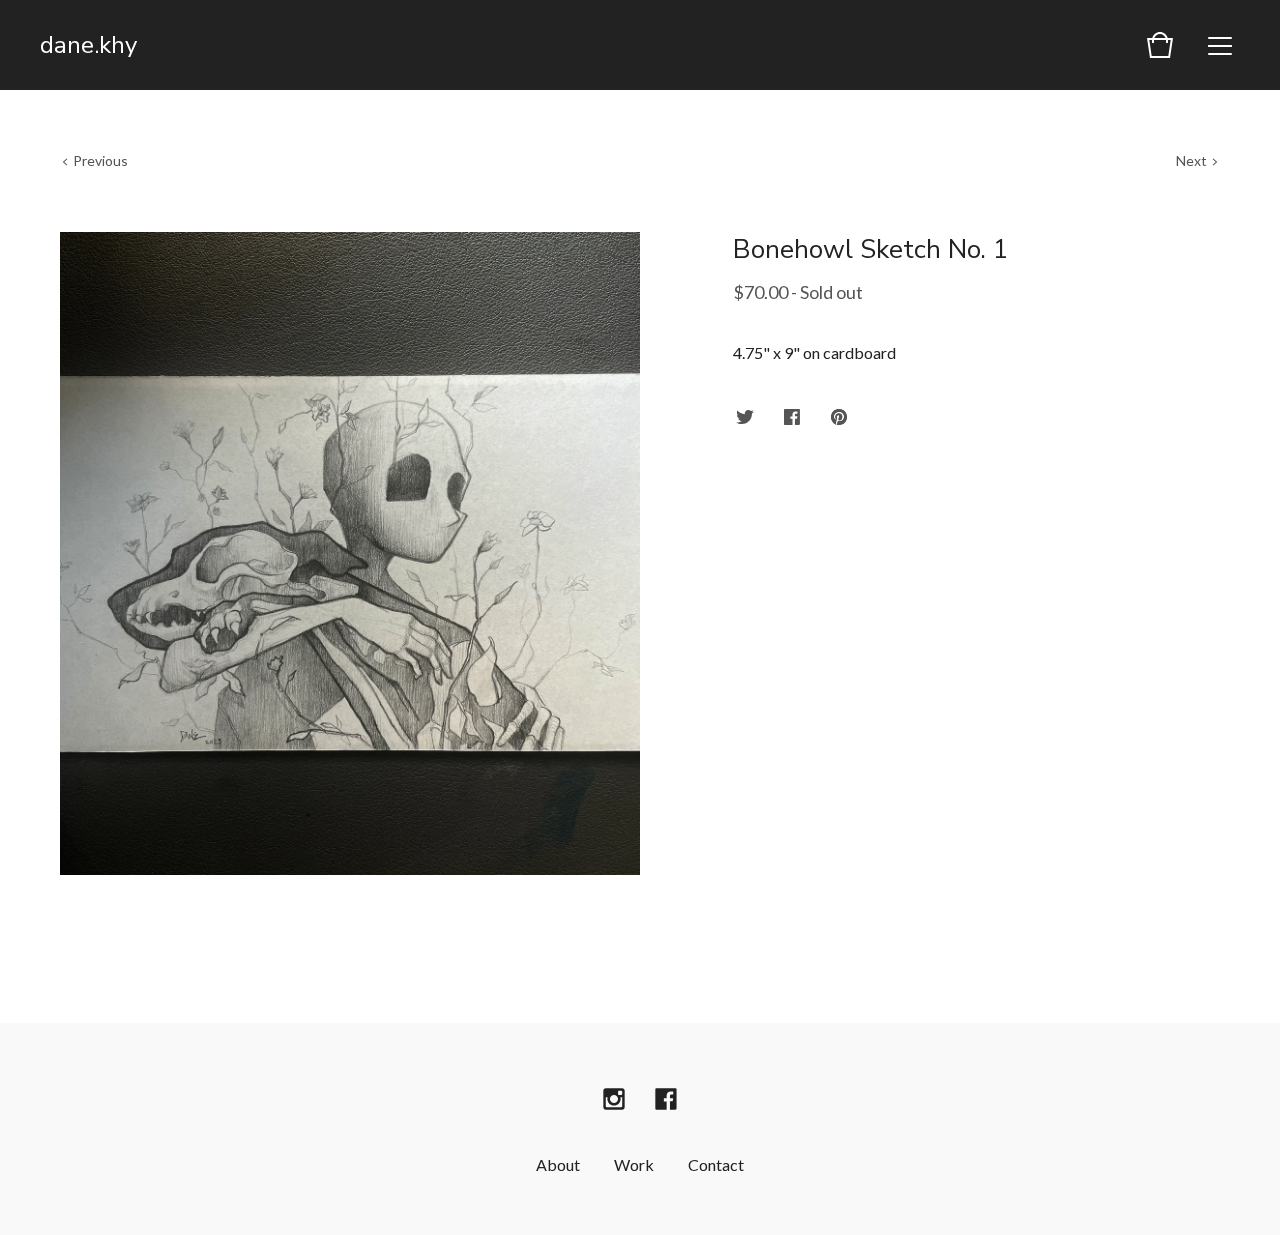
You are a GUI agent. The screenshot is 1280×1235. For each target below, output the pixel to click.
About (558, 1164)
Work (634, 1164)
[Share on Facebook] (792, 418)
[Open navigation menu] (1220, 45)
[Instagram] (614, 1099)
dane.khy (88, 45)
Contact (716, 1164)
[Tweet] (745, 418)
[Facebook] (666, 1099)
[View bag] (1160, 45)
